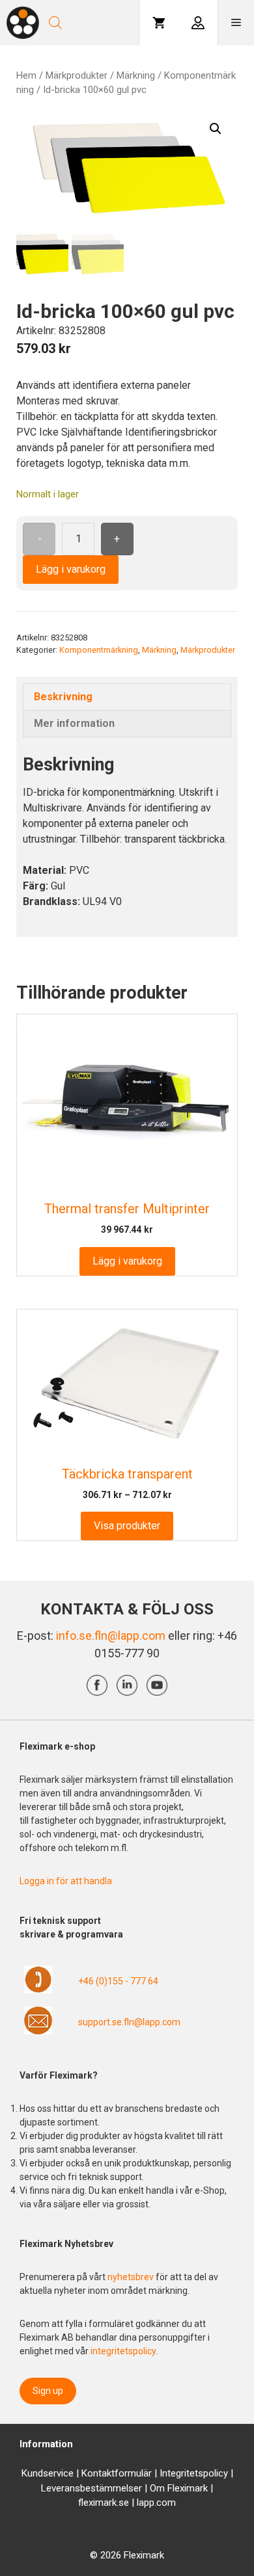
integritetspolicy (123, 2351)
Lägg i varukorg (71, 569)
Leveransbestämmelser (92, 2488)
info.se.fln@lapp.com (111, 1636)
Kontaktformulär (117, 2473)
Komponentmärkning (99, 650)
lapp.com (156, 2503)
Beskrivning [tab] (63, 697)
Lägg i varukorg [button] (127, 1261)
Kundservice (48, 2473)
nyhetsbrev (132, 2277)
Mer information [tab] (74, 723)
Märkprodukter (77, 75)
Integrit (175, 2473)
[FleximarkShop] (23, 23)
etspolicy (209, 2473)
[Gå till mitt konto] (198, 23)
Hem (26, 75)
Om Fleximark (179, 2488)
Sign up (48, 2391)
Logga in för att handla (66, 1881)
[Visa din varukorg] (159, 23)
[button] (216, 129)
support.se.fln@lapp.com (129, 2022)
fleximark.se (104, 2503)
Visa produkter (127, 1526)
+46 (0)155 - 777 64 (118, 1981)
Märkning (136, 75)
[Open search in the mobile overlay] (91, 23)
